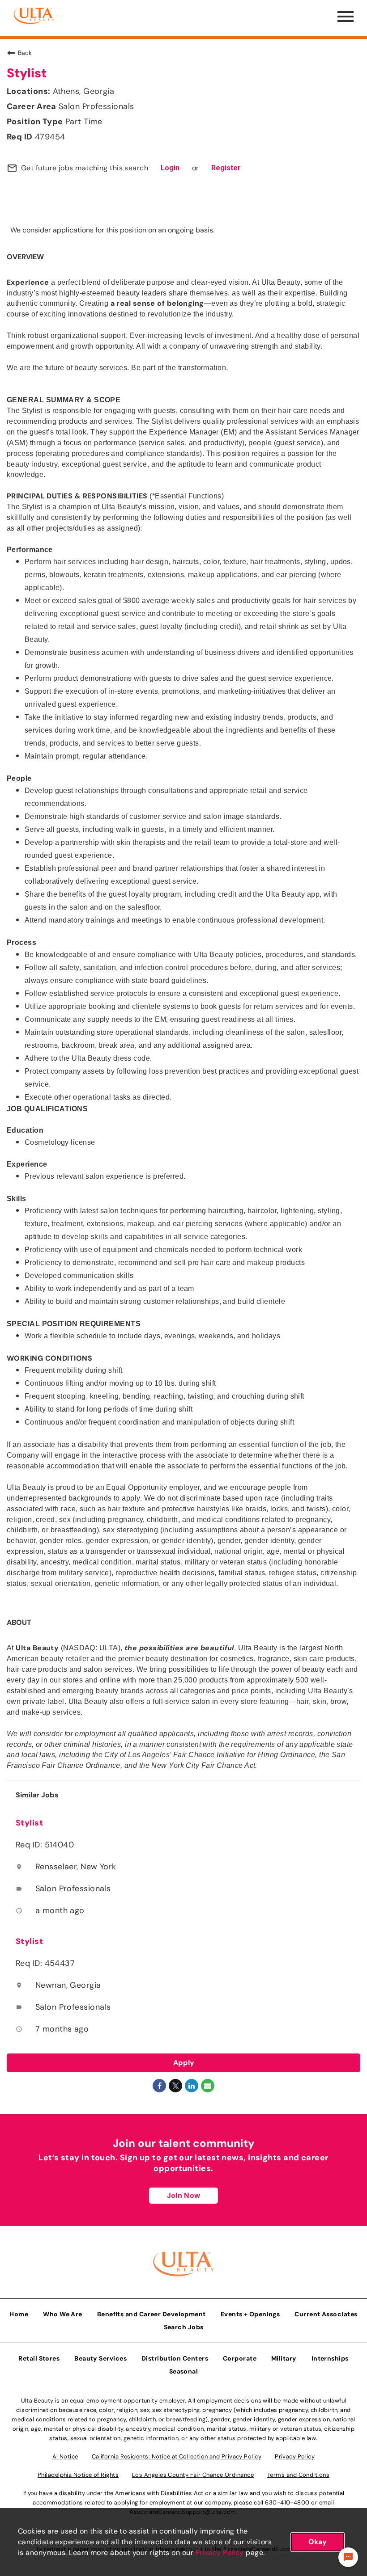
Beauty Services (100, 2358)
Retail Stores (39, 2358)
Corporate (240, 2358)
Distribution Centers (175, 2358)
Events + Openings (250, 2314)
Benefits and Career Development (151, 2314)
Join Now (183, 2195)
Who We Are (63, 2314)
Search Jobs (184, 2327)
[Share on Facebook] (159, 2086)
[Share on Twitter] (175, 2086)
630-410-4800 (287, 2502)
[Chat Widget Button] (348, 2557)
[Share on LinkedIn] (192, 2086)
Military (284, 2358)
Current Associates (326, 2314)
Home (19, 2314)
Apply (184, 2063)
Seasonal (184, 2371)
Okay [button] (318, 2542)
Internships (330, 2358)
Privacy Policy (220, 2553)
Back (25, 53)
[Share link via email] (208, 2086)
